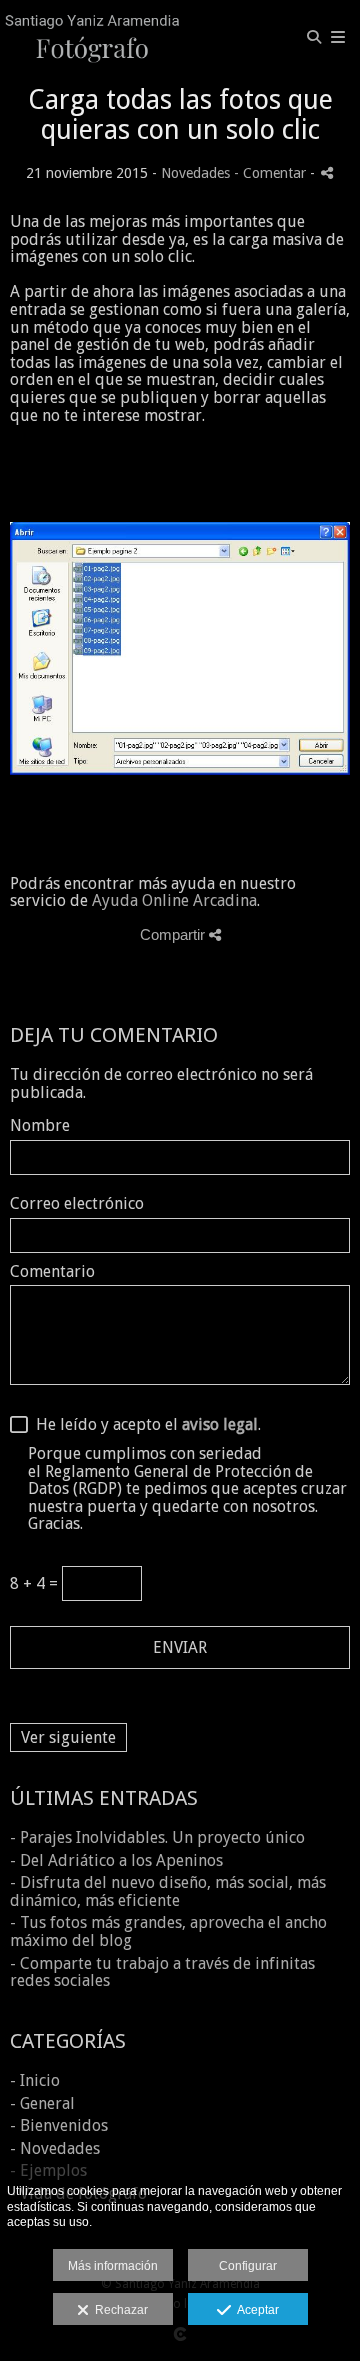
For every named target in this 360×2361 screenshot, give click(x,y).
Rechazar (118, 2310)
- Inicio (35, 2080)
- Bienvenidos (59, 2125)
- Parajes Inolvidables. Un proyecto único (157, 1837)
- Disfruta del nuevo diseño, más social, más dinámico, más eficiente (168, 1891)
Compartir (174, 934)
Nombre (40, 1126)
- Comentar (272, 173)
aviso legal (220, 1424)
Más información (113, 2266)
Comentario (52, 1272)
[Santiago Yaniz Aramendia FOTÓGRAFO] (92, 37)
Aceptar (255, 2310)
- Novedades (55, 2148)
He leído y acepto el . (144, 1425)
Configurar (248, 2266)
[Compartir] (327, 172)
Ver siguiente (68, 1737)
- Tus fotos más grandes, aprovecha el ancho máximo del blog (168, 1931)
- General (42, 2103)
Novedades (195, 173)
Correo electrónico (77, 1204)
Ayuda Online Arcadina (174, 900)
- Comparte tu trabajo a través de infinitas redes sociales (162, 1972)
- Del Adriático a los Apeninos (116, 1860)
